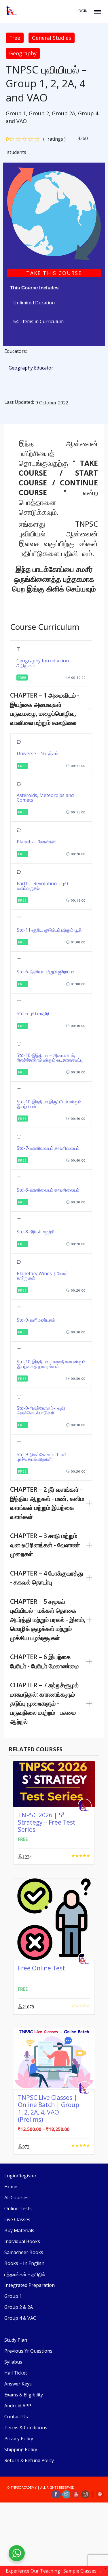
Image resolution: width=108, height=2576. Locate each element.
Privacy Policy (19, 2439)
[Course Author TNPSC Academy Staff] (86, 1959)
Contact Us (16, 2417)
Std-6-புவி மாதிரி (33, 1013)
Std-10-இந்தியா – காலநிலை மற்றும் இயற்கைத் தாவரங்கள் (51, 1364)
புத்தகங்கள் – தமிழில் (25, 2274)
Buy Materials (19, 2230)
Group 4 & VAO (20, 2318)
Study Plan (16, 2340)
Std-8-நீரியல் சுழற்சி (36, 1232)
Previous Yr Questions (28, 2351)
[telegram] (92, 2494)
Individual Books (22, 2241)
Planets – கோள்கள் (36, 842)
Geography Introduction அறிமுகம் (43, 663)
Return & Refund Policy (29, 2460)
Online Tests (18, 2208)
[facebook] (56, 2494)
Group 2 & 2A (19, 2307)
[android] (100, 2494)
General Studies (52, 38)
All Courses (16, 2198)
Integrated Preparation (30, 2285)
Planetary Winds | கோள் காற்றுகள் (42, 1276)
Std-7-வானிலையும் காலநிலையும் (48, 1148)
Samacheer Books (24, 2252)
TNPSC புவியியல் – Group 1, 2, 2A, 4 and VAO (46, 84)
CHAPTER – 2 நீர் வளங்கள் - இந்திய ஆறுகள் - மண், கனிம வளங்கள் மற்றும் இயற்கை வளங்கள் (47, 1503)
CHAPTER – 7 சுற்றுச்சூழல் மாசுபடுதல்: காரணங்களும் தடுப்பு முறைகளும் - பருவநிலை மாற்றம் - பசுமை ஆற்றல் (44, 1703)
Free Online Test (41, 1968)
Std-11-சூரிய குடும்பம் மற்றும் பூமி (49, 930)
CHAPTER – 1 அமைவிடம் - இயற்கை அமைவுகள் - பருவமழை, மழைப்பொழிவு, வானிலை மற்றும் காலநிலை (45, 709)
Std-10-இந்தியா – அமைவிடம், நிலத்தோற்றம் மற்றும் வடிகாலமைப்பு (50, 1058)
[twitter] (66, 2494)
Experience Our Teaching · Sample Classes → (54, 2571)
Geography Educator (31, 368)
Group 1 (13, 2296)
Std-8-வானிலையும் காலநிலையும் (48, 1190)
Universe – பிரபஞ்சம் (37, 753)
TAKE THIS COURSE (54, 273)
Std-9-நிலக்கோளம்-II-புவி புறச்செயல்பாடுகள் (42, 1457)
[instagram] (85, 2494)
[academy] (54, 213)
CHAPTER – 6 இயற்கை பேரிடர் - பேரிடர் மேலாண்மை (44, 1661)
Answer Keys (18, 2384)
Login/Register (20, 2176)
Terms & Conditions (26, 2428)
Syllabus (13, 2362)
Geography (23, 53)
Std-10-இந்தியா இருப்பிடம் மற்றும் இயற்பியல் (49, 1104)
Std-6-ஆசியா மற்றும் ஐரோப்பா (45, 972)
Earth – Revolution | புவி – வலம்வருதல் (44, 886)
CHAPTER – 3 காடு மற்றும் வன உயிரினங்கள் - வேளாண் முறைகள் (45, 1545)
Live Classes (17, 2219)
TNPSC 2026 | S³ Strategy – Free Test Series (47, 1822)
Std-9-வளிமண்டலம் (36, 1320)
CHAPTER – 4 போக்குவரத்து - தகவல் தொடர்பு (47, 1578)
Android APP (18, 2406)
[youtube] (76, 2494)
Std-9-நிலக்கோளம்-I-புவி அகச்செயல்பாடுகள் (41, 1410)
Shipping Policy (21, 2449)
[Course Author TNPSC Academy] (86, 1806)
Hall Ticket (16, 2373)
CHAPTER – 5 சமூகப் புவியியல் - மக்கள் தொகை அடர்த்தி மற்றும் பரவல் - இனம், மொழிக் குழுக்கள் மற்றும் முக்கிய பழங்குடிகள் (48, 1620)
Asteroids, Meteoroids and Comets (45, 798)
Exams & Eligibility (24, 2395)
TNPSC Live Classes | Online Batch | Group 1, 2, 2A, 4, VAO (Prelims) (49, 2108)
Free (15, 38)
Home (11, 2187)
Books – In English (24, 2263)
